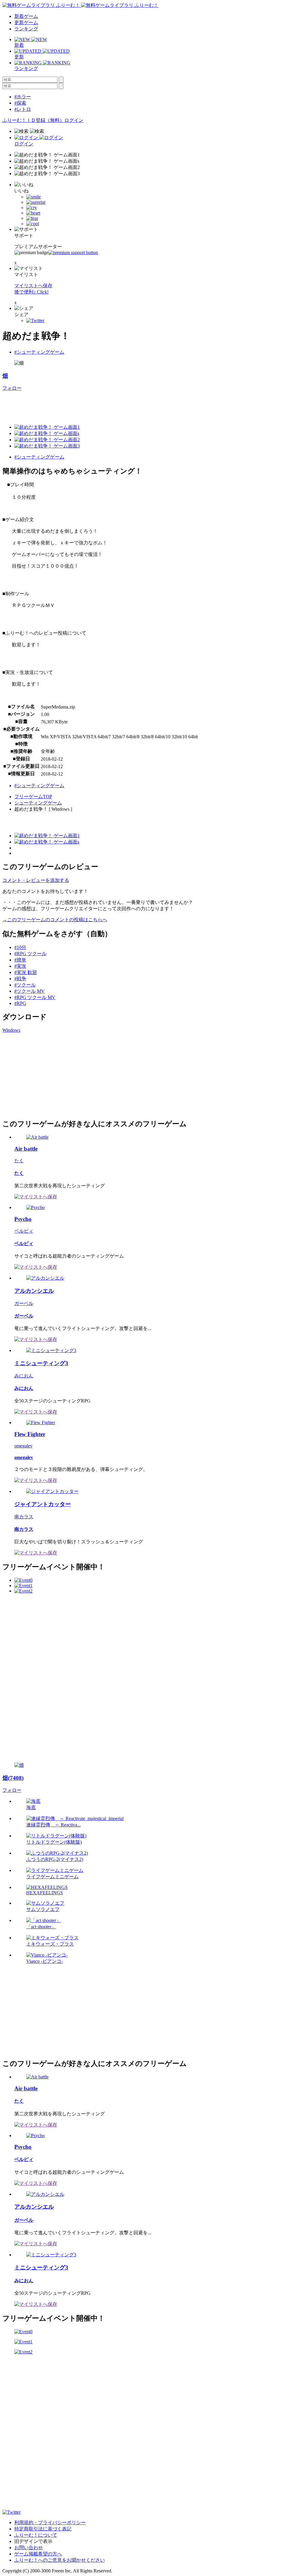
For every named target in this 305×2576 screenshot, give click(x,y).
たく (19, 1161)
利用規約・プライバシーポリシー (50, 2523)
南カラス (24, 1517)
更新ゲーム (26, 22)
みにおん (24, 1376)
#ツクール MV (29, 991)
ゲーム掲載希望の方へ (38, 2554)
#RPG (20, 1003)
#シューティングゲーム (39, 352)
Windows (11, 1030)
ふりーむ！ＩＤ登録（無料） (33, 120)
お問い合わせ (29, 2548)
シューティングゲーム (38, 803)
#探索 (20, 103)
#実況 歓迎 (26, 972)
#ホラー (23, 97)
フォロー (12, 388)
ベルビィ (24, 1231)
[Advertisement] (111, 405)
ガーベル (24, 1303)
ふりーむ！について (36, 2535)
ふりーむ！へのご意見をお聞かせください (60, 2560)
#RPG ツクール (30, 954)
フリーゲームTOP (33, 797)
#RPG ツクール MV (35, 997)
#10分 (20, 947)
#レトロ (23, 109)
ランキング (26, 29)
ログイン (74, 120)
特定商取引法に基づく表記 (43, 2529)
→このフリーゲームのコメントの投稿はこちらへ (55, 920)
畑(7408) (13, 1778)
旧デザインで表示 (33, 2541)
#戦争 (20, 979)
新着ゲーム (26, 16)
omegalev (23, 1446)
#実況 (20, 966)
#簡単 (20, 960)
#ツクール (25, 985)
